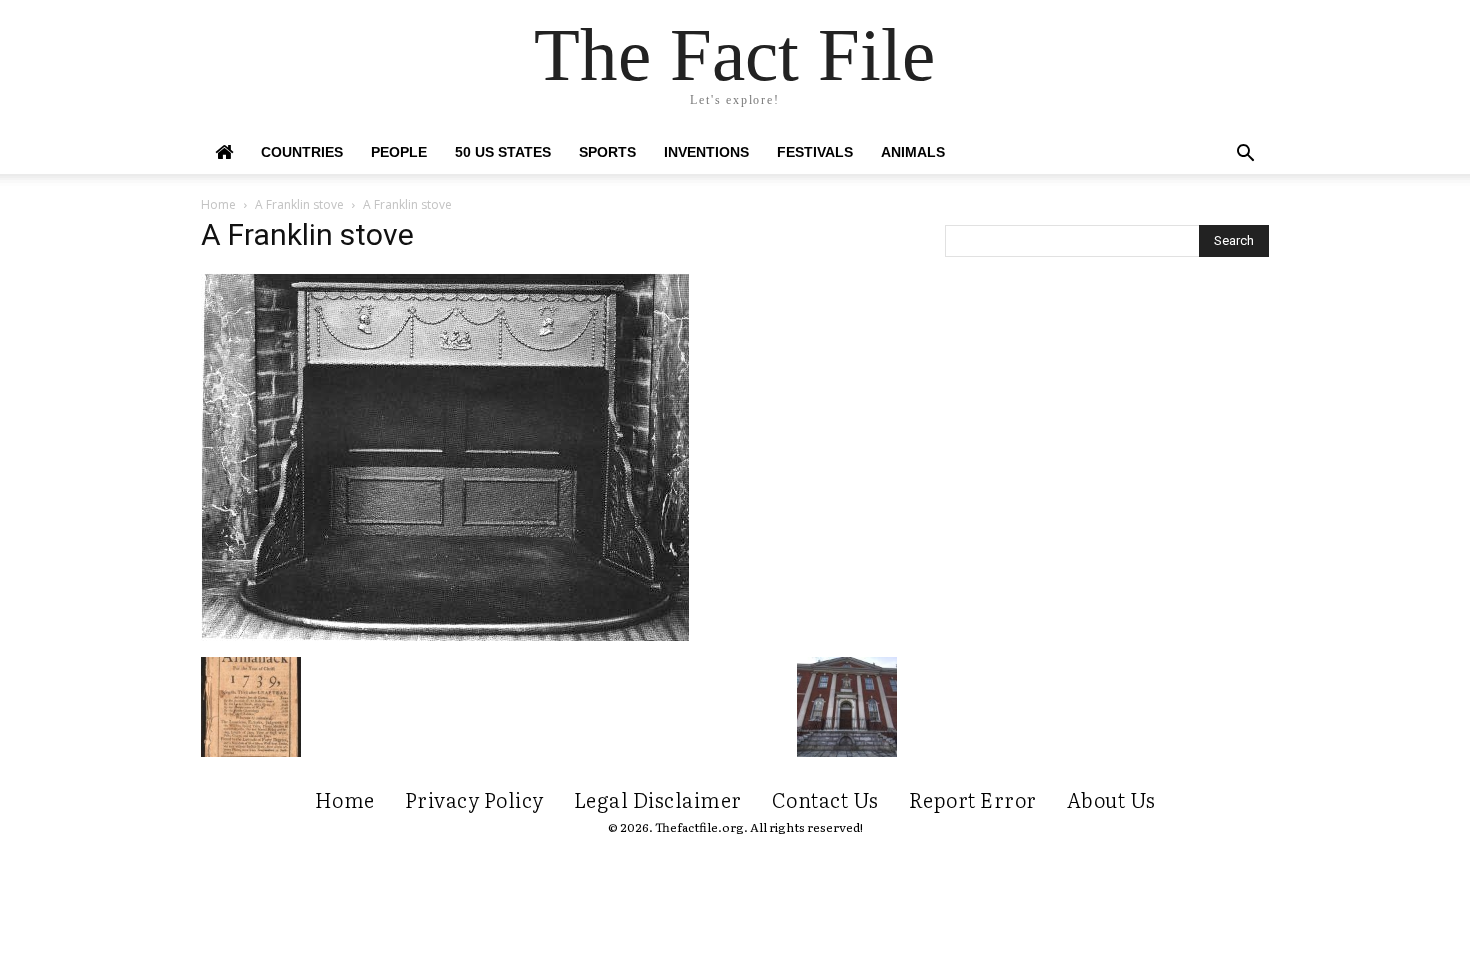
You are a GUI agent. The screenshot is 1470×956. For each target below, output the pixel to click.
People (399, 152)
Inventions (706, 152)
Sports (607, 152)
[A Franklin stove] (445, 636)
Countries (302, 152)
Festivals (815, 152)
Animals (913, 152)
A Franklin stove (299, 204)
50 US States (503, 152)
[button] (1245, 155)
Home (218, 204)
